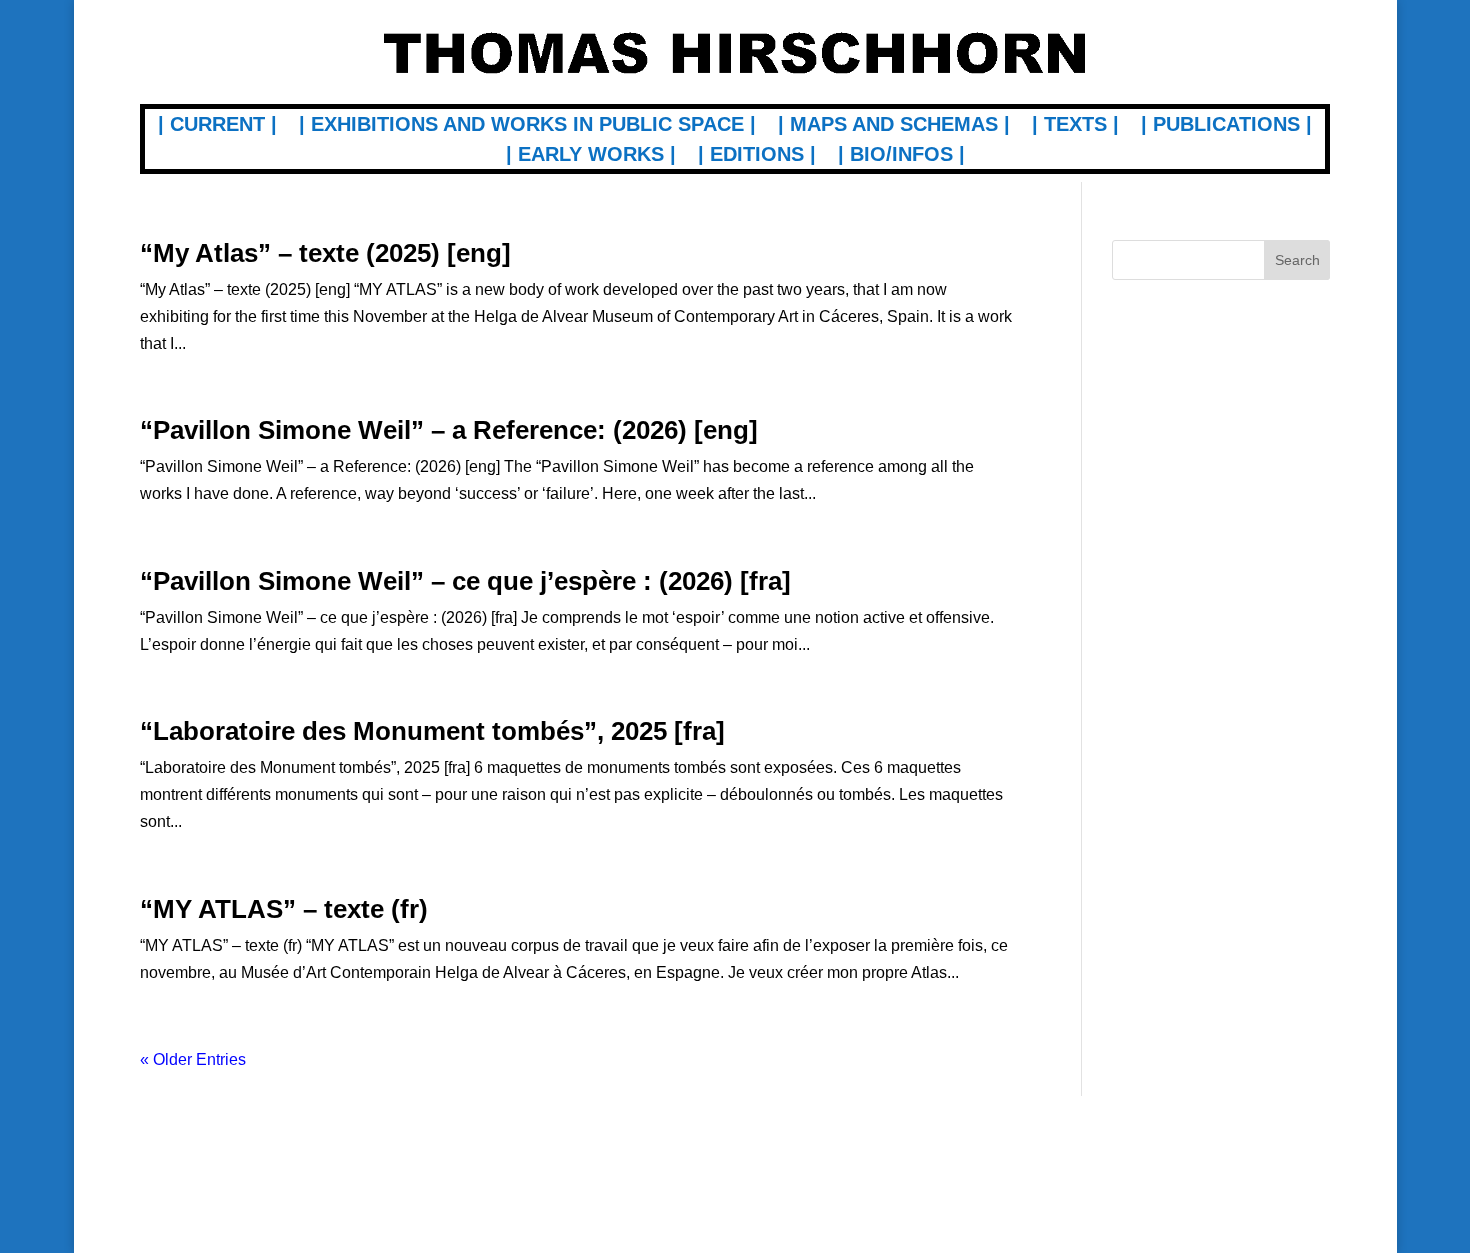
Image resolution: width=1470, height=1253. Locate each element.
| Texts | (1075, 126)
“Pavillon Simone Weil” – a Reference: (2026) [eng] (449, 430)
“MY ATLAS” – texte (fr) (284, 909)
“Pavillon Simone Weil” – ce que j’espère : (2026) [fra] (465, 581)
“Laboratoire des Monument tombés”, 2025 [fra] (432, 731)
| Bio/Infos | (901, 156)
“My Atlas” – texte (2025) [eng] (325, 253)
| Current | (217, 126)
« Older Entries (193, 1059)
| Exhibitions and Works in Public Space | (527, 126)
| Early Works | (591, 156)
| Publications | (1226, 126)
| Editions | (757, 156)
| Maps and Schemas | (894, 126)
